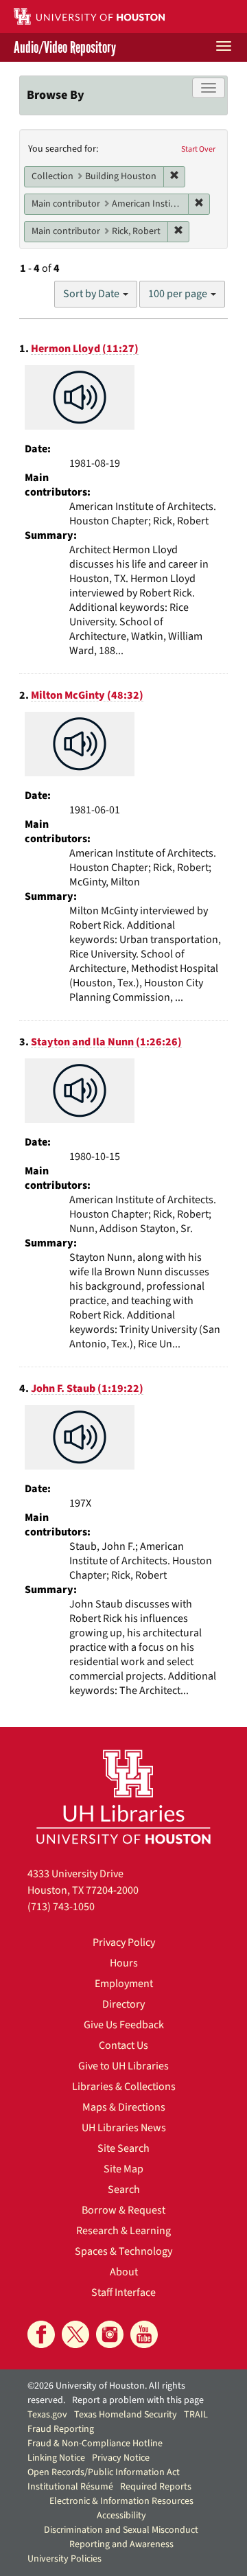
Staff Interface (123, 2293)
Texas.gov (47, 2415)
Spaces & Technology (123, 2251)
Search (124, 2190)
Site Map (123, 2169)
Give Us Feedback (124, 2025)
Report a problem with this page (138, 2400)
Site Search (123, 2148)
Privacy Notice (121, 2458)
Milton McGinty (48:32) (87, 695)
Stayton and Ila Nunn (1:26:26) (106, 1042)
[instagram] (110, 2334)
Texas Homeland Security (126, 2415)
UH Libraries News (124, 2128)
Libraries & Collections (124, 2087)
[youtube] (144, 2334)
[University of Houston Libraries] (123, 1797)
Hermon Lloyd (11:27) (85, 349)
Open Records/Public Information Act (104, 2472)
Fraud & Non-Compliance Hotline (95, 2444)
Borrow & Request (123, 2210)
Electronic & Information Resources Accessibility (121, 2508)
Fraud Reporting (61, 2429)
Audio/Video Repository (65, 47)
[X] (75, 2334)
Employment (124, 1984)
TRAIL (196, 2415)
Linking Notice (56, 2458)
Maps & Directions (124, 2107)
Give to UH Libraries (123, 2066)
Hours (124, 1963)
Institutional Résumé (70, 2487)
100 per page (179, 294)
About (124, 2272)
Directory (123, 2004)
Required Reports (156, 2487)
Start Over (198, 149)
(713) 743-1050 (61, 1907)
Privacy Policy (124, 1942)
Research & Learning (123, 2231)
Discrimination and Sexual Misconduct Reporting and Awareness (121, 2537)
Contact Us (123, 2045)
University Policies (64, 2559)
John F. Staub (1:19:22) (87, 1389)
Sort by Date (92, 294)
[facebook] (41, 2334)
